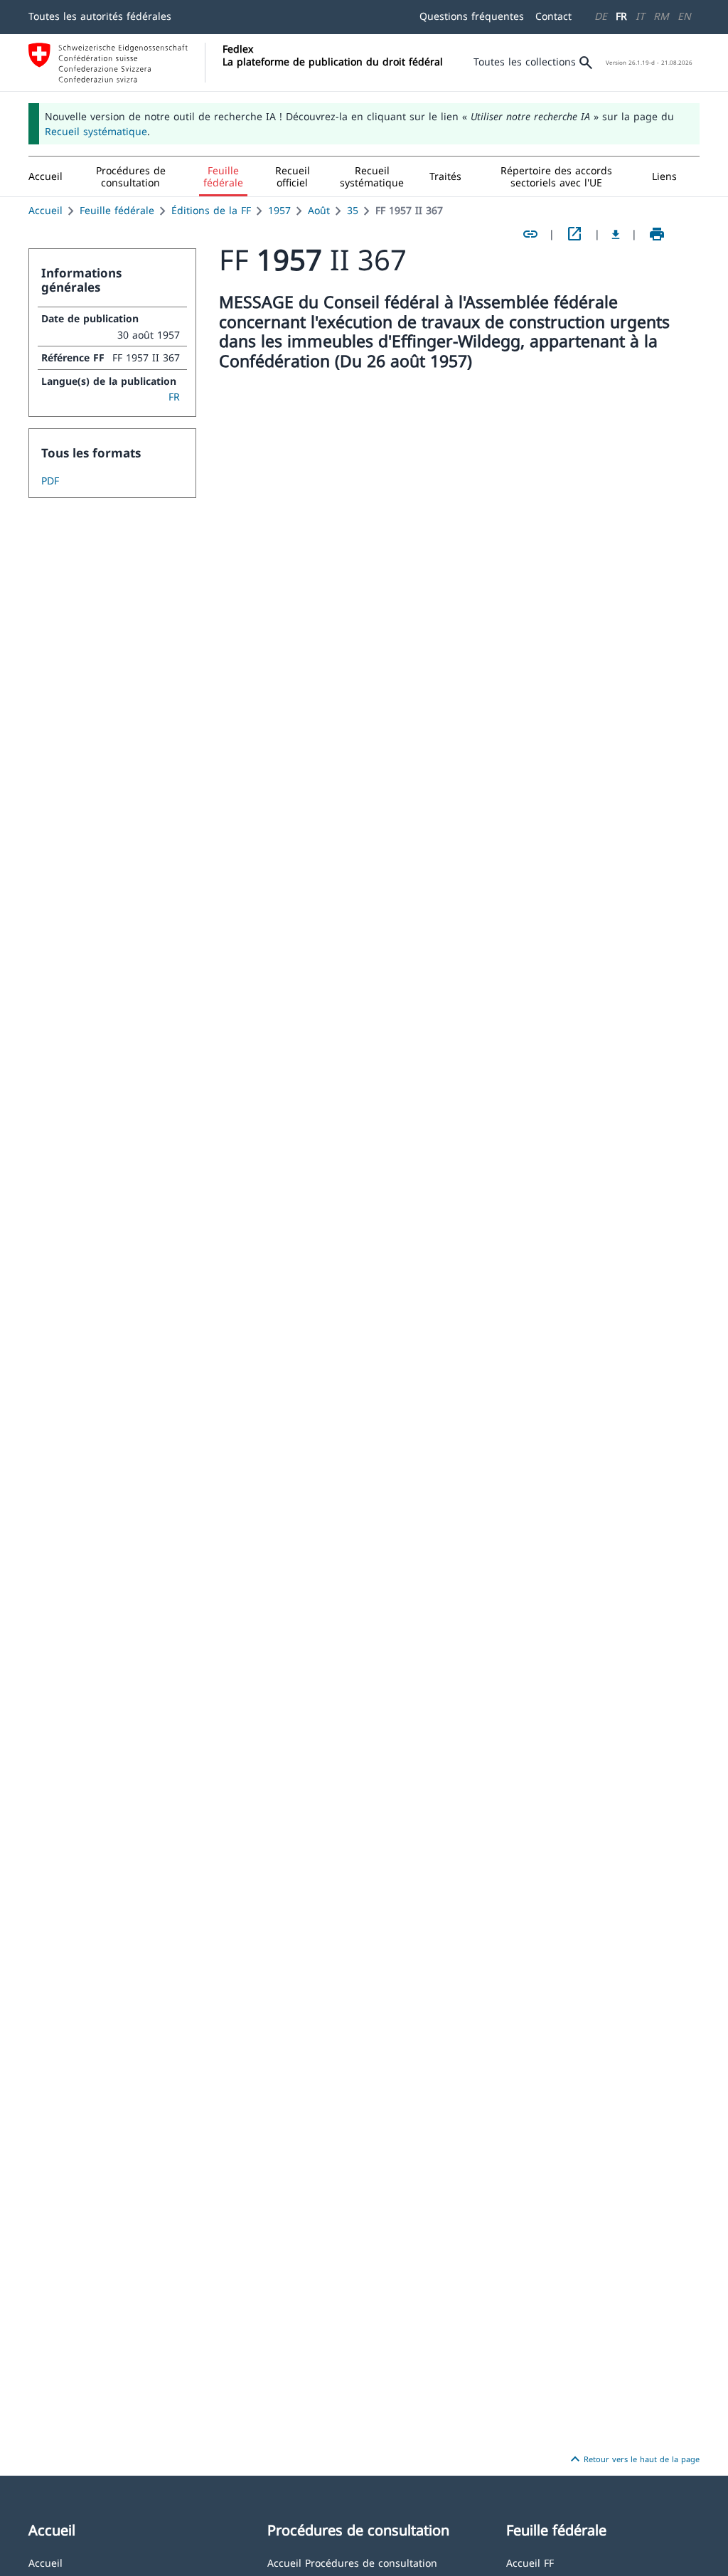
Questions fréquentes (472, 16)
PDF (50, 481)
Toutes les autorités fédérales (100, 16)
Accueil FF (530, 2562)
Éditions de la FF (211, 210)
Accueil (45, 210)
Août (319, 210)
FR (621, 16)
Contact (553, 16)
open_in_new (574, 234)
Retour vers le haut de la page (633, 2459)
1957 (279, 210)
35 (353, 210)
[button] (131, 176)
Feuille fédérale (117, 210)
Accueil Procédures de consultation (352, 2562)
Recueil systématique (96, 131)
